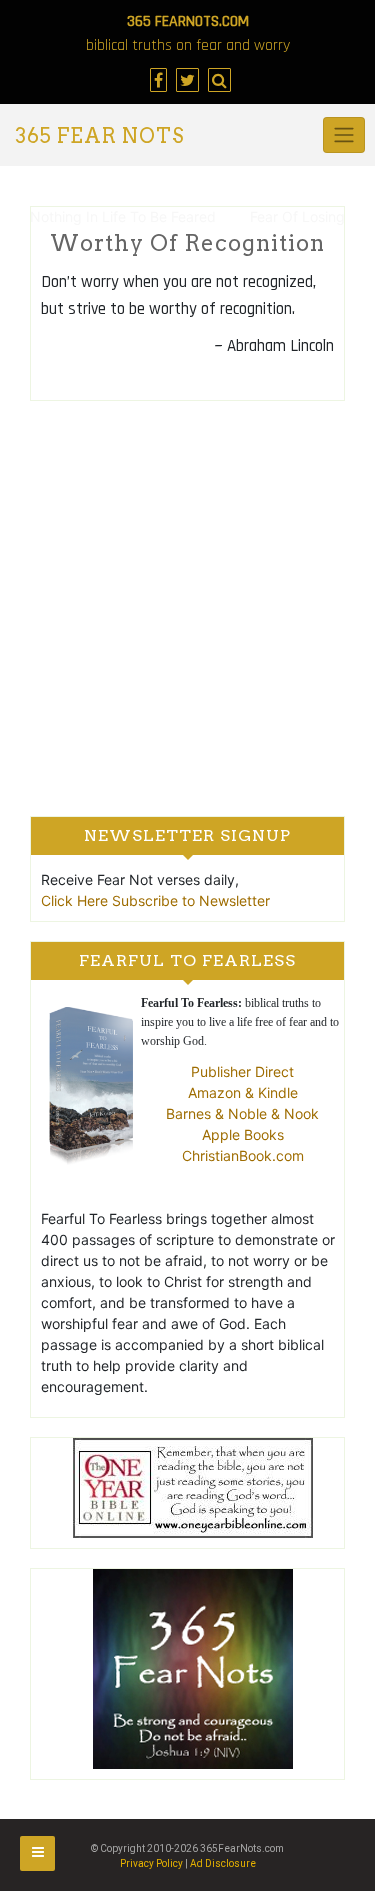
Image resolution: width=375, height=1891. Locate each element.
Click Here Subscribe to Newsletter (155, 900)
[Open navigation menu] (37, 1853)
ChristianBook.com (243, 1155)
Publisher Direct (242, 1071)
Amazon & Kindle (243, 1092)
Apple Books (243, 1134)
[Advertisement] (187, 607)
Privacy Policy (151, 1863)
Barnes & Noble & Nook (242, 1113)
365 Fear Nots (99, 136)
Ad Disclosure (223, 1863)
